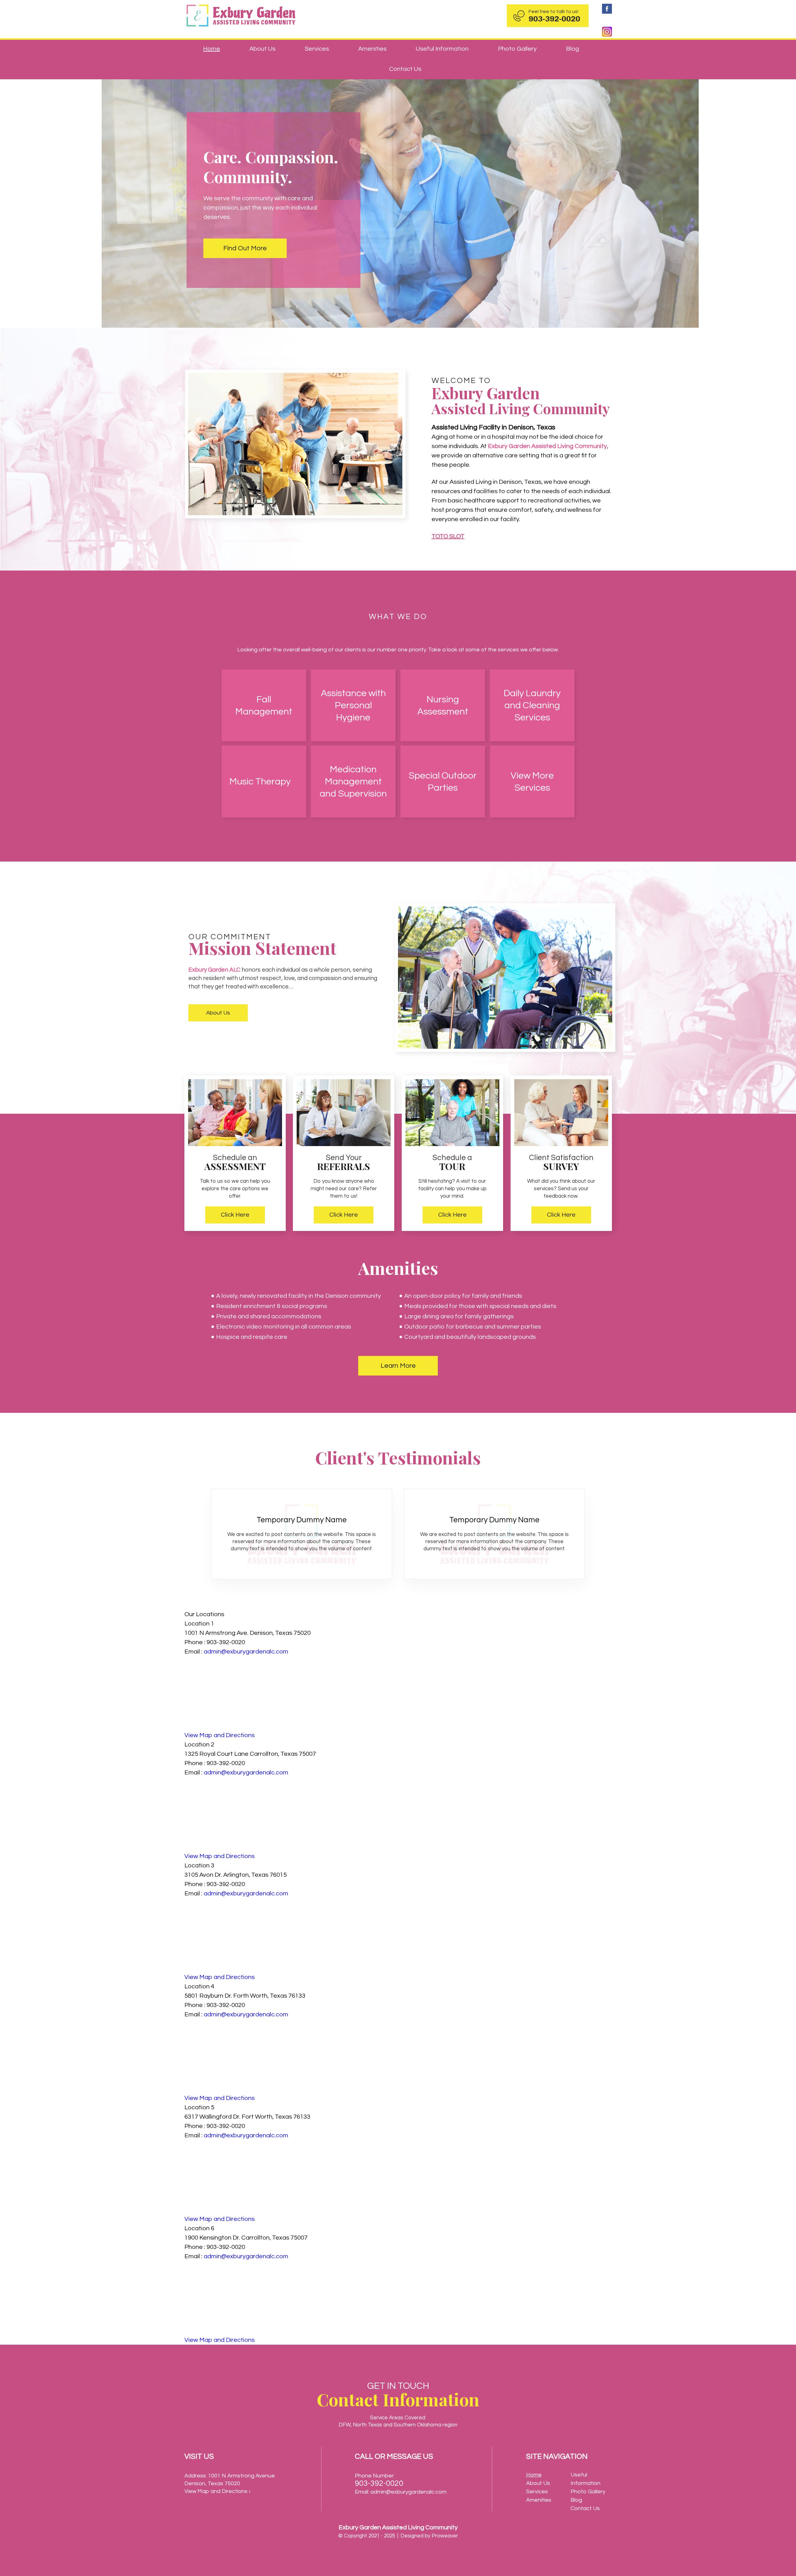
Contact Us (405, 69)
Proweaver (445, 2536)
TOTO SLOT (448, 536)
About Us (262, 49)
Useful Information (442, 49)
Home (212, 49)
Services (317, 49)
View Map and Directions (220, 1735)
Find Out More (245, 248)
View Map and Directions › (217, 2491)
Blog (572, 49)
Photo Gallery (517, 49)
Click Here (235, 1215)
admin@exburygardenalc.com (246, 1652)
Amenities (372, 49)
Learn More (398, 1366)
